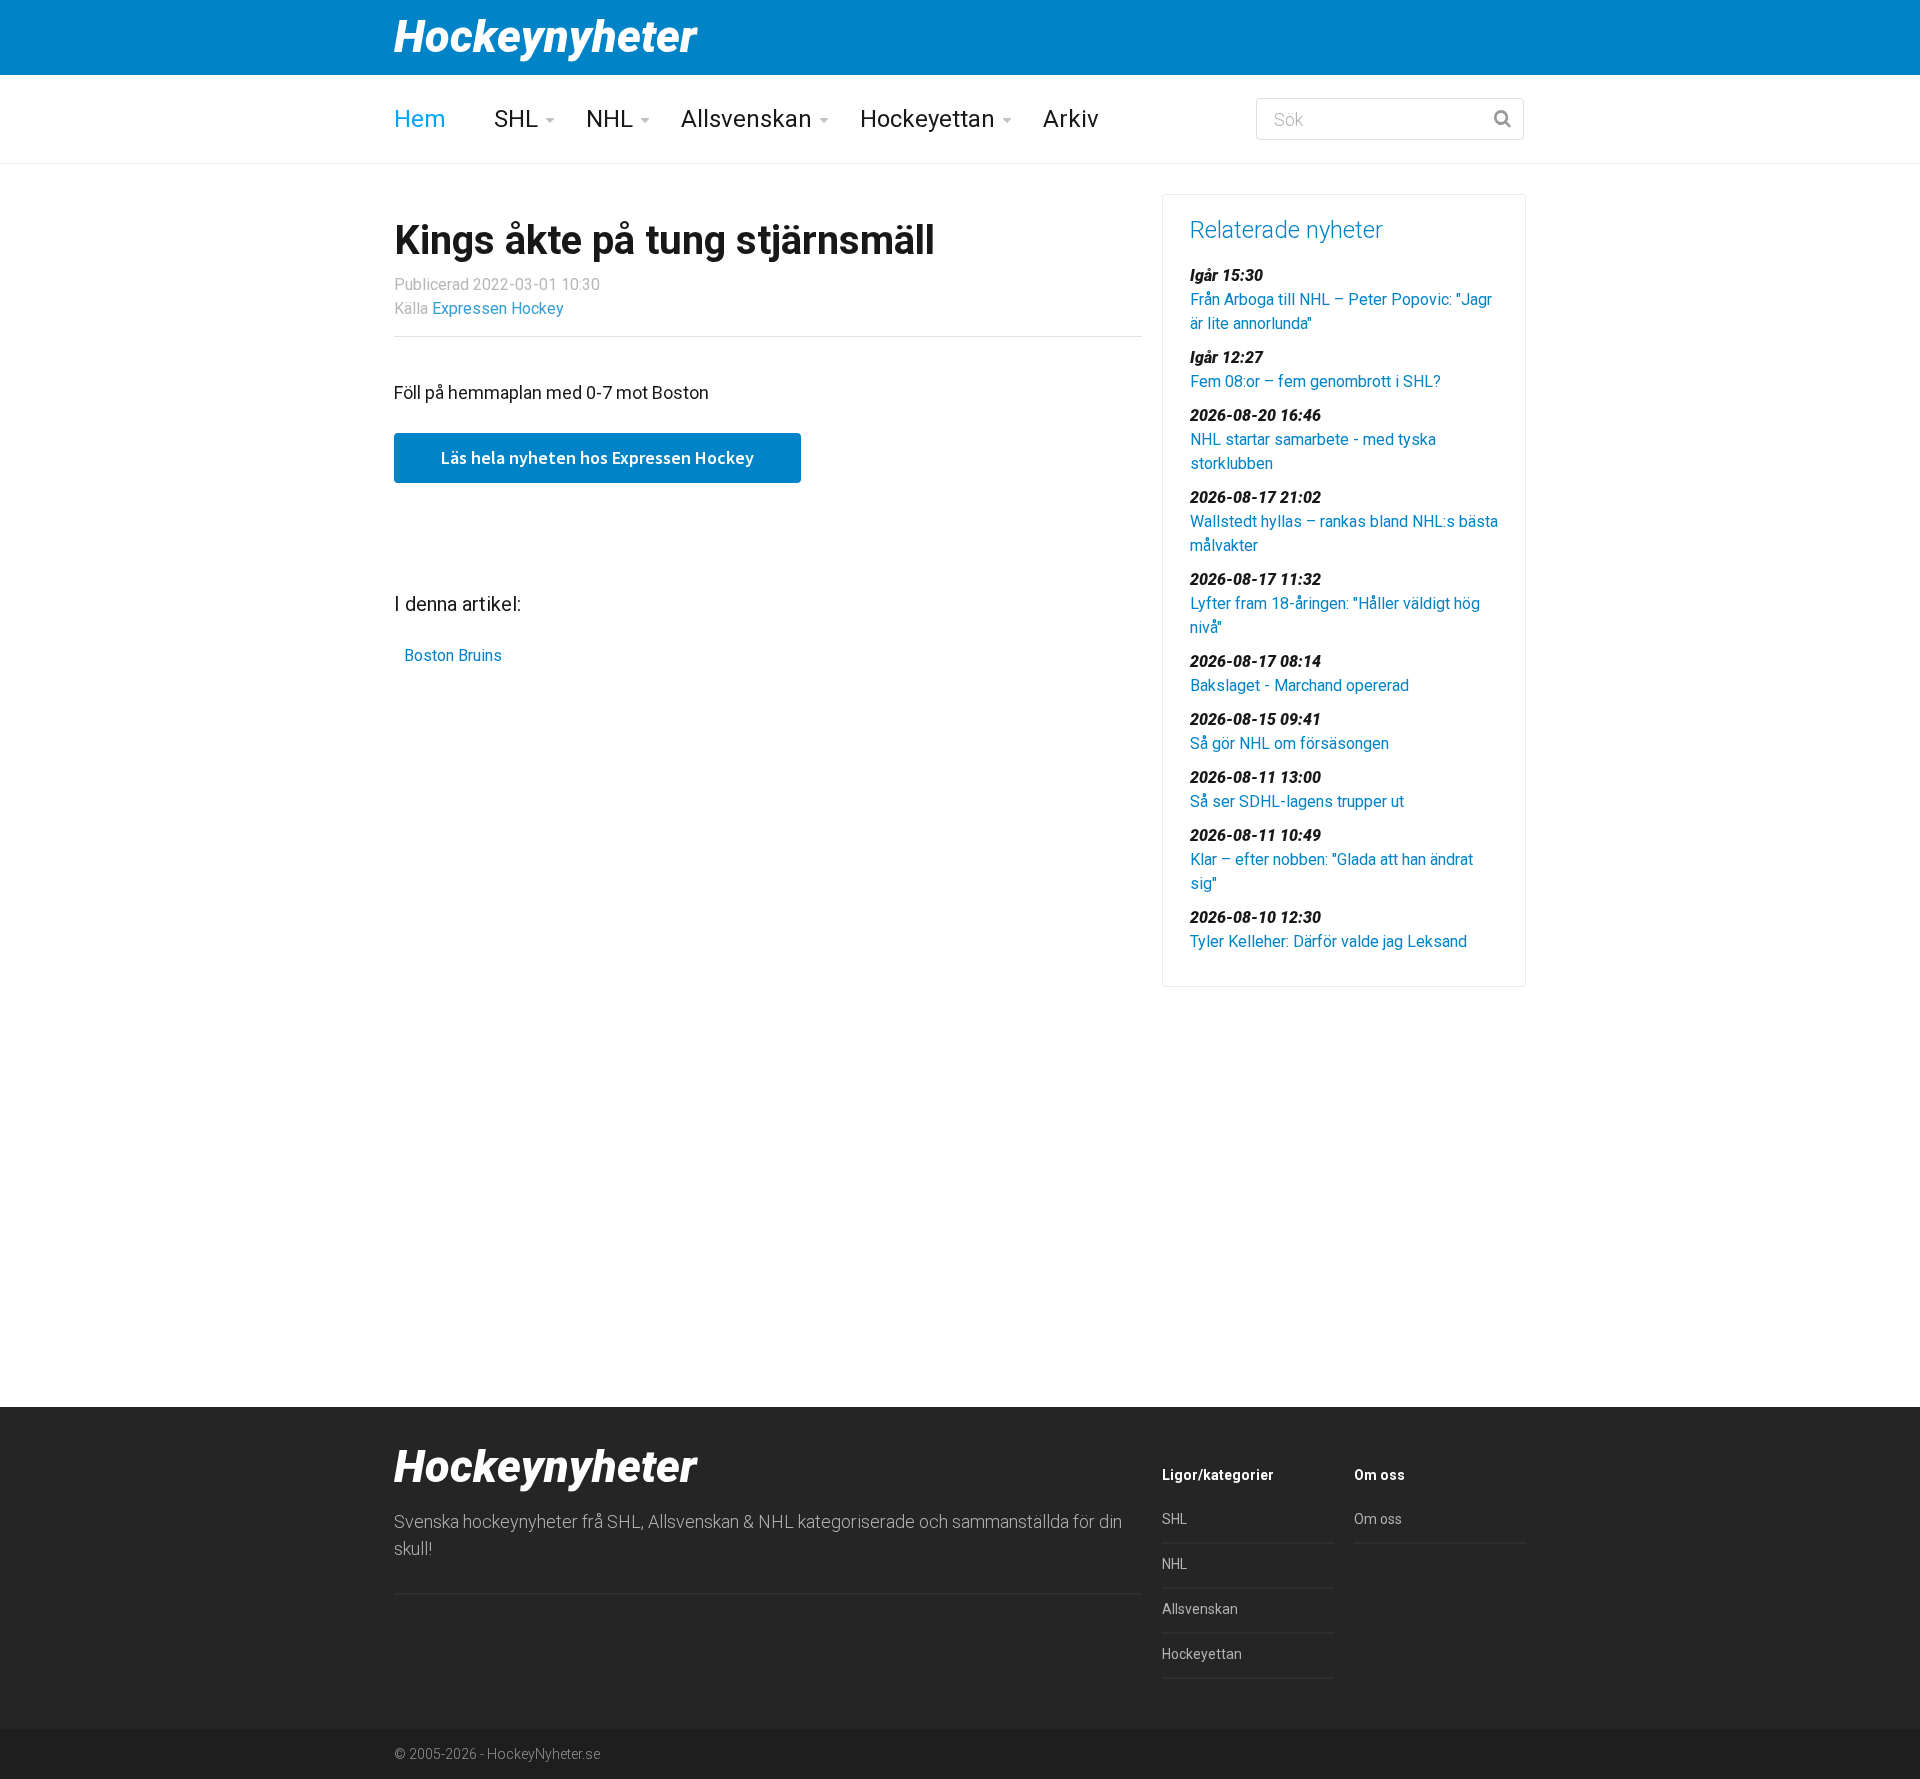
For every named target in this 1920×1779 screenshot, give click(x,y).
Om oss (1378, 1519)
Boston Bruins (453, 655)
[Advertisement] (1344, 1157)
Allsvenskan (746, 119)
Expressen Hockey (498, 308)
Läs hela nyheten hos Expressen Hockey (597, 457)
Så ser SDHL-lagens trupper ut (1297, 801)
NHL (609, 119)
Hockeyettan (927, 119)
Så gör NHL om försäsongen (1289, 743)
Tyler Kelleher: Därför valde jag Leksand (1328, 941)
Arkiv (1071, 119)
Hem (420, 119)
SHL (516, 119)
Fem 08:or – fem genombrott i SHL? (1315, 381)
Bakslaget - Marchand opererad (1299, 685)
